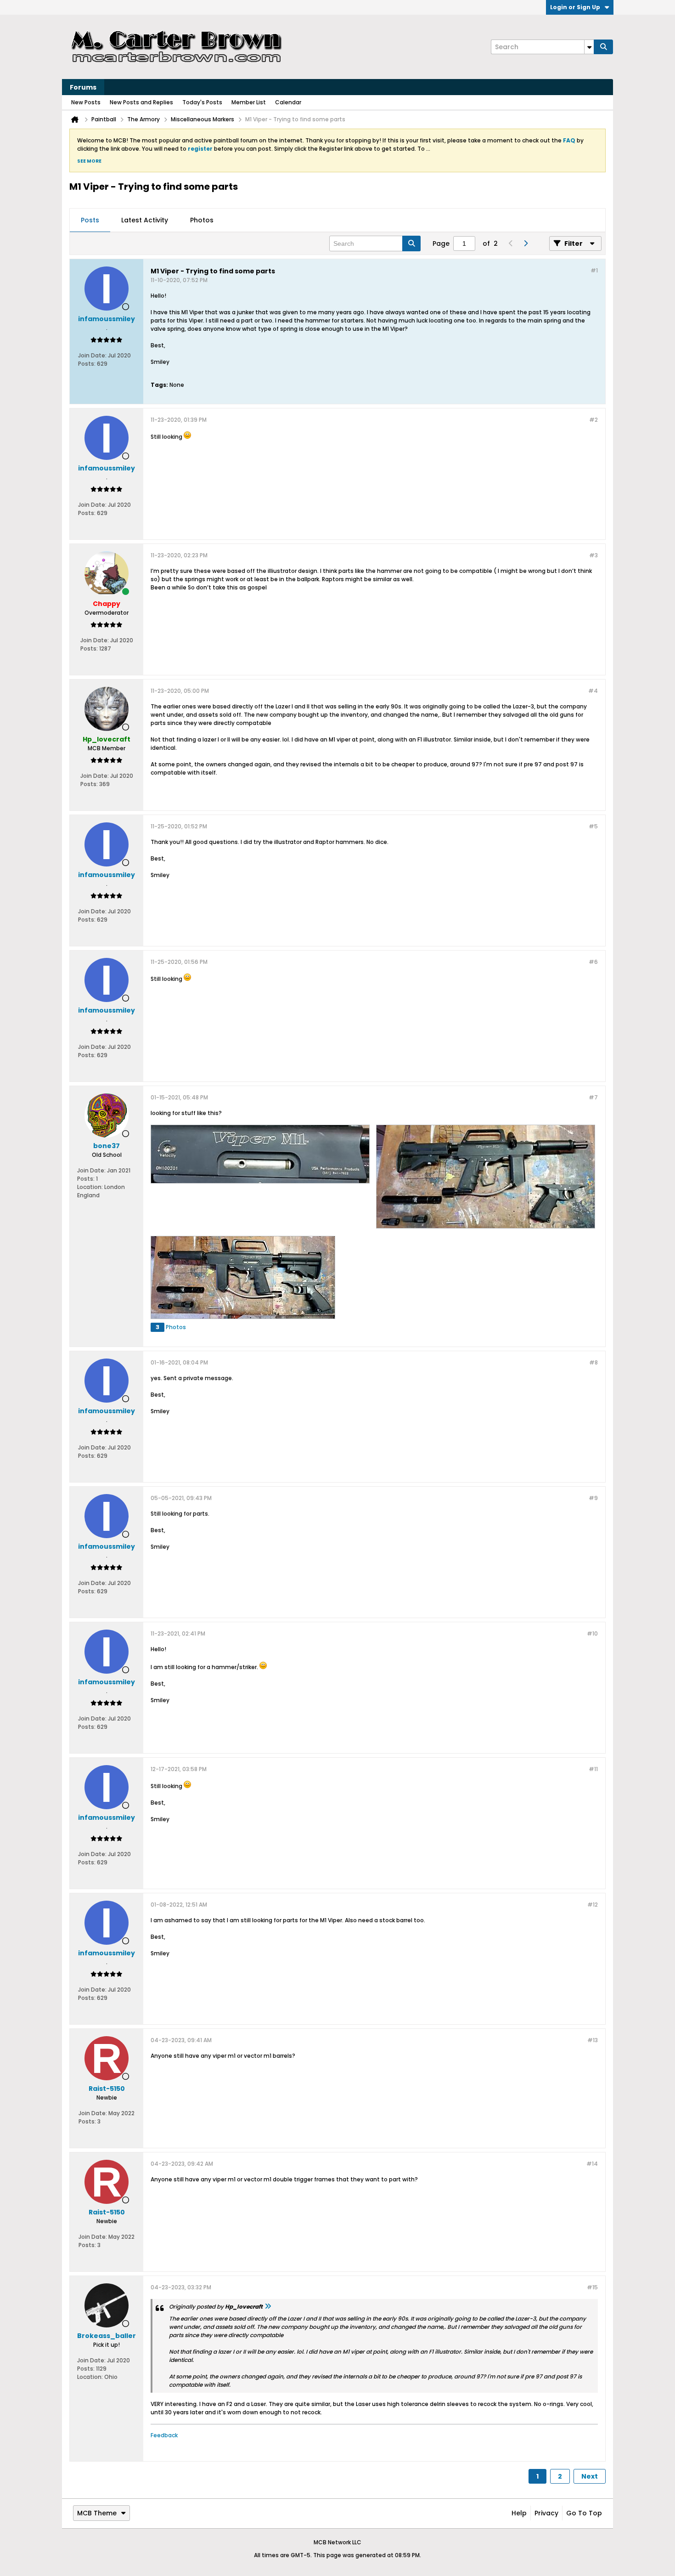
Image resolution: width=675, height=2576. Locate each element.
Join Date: (92, 355)
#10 (592, 1633)
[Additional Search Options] (589, 47)
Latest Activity (145, 220)
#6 (593, 962)
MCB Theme (97, 2513)
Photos (202, 220)
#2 (593, 420)
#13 (593, 2040)
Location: (90, 1187)
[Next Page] (525, 243)
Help (519, 2513)
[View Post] (268, 2307)
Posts (90, 220)
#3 (593, 555)
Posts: (87, 364)
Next (590, 2476)
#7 (593, 1097)
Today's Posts (202, 102)
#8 (593, 1362)
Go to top (584, 2513)
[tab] (90, 221)
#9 (593, 1498)
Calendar (288, 102)
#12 (593, 1905)
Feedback (164, 2435)
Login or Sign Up (575, 7)
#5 (593, 826)
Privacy (546, 2513)
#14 (592, 2164)
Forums (83, 87)
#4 (593, 691)
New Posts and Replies (141, 102)
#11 (593, 1769)
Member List (249, 102)
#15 (592, 2287)
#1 (594, 270)
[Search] (603, 47)
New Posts (86, 102)
